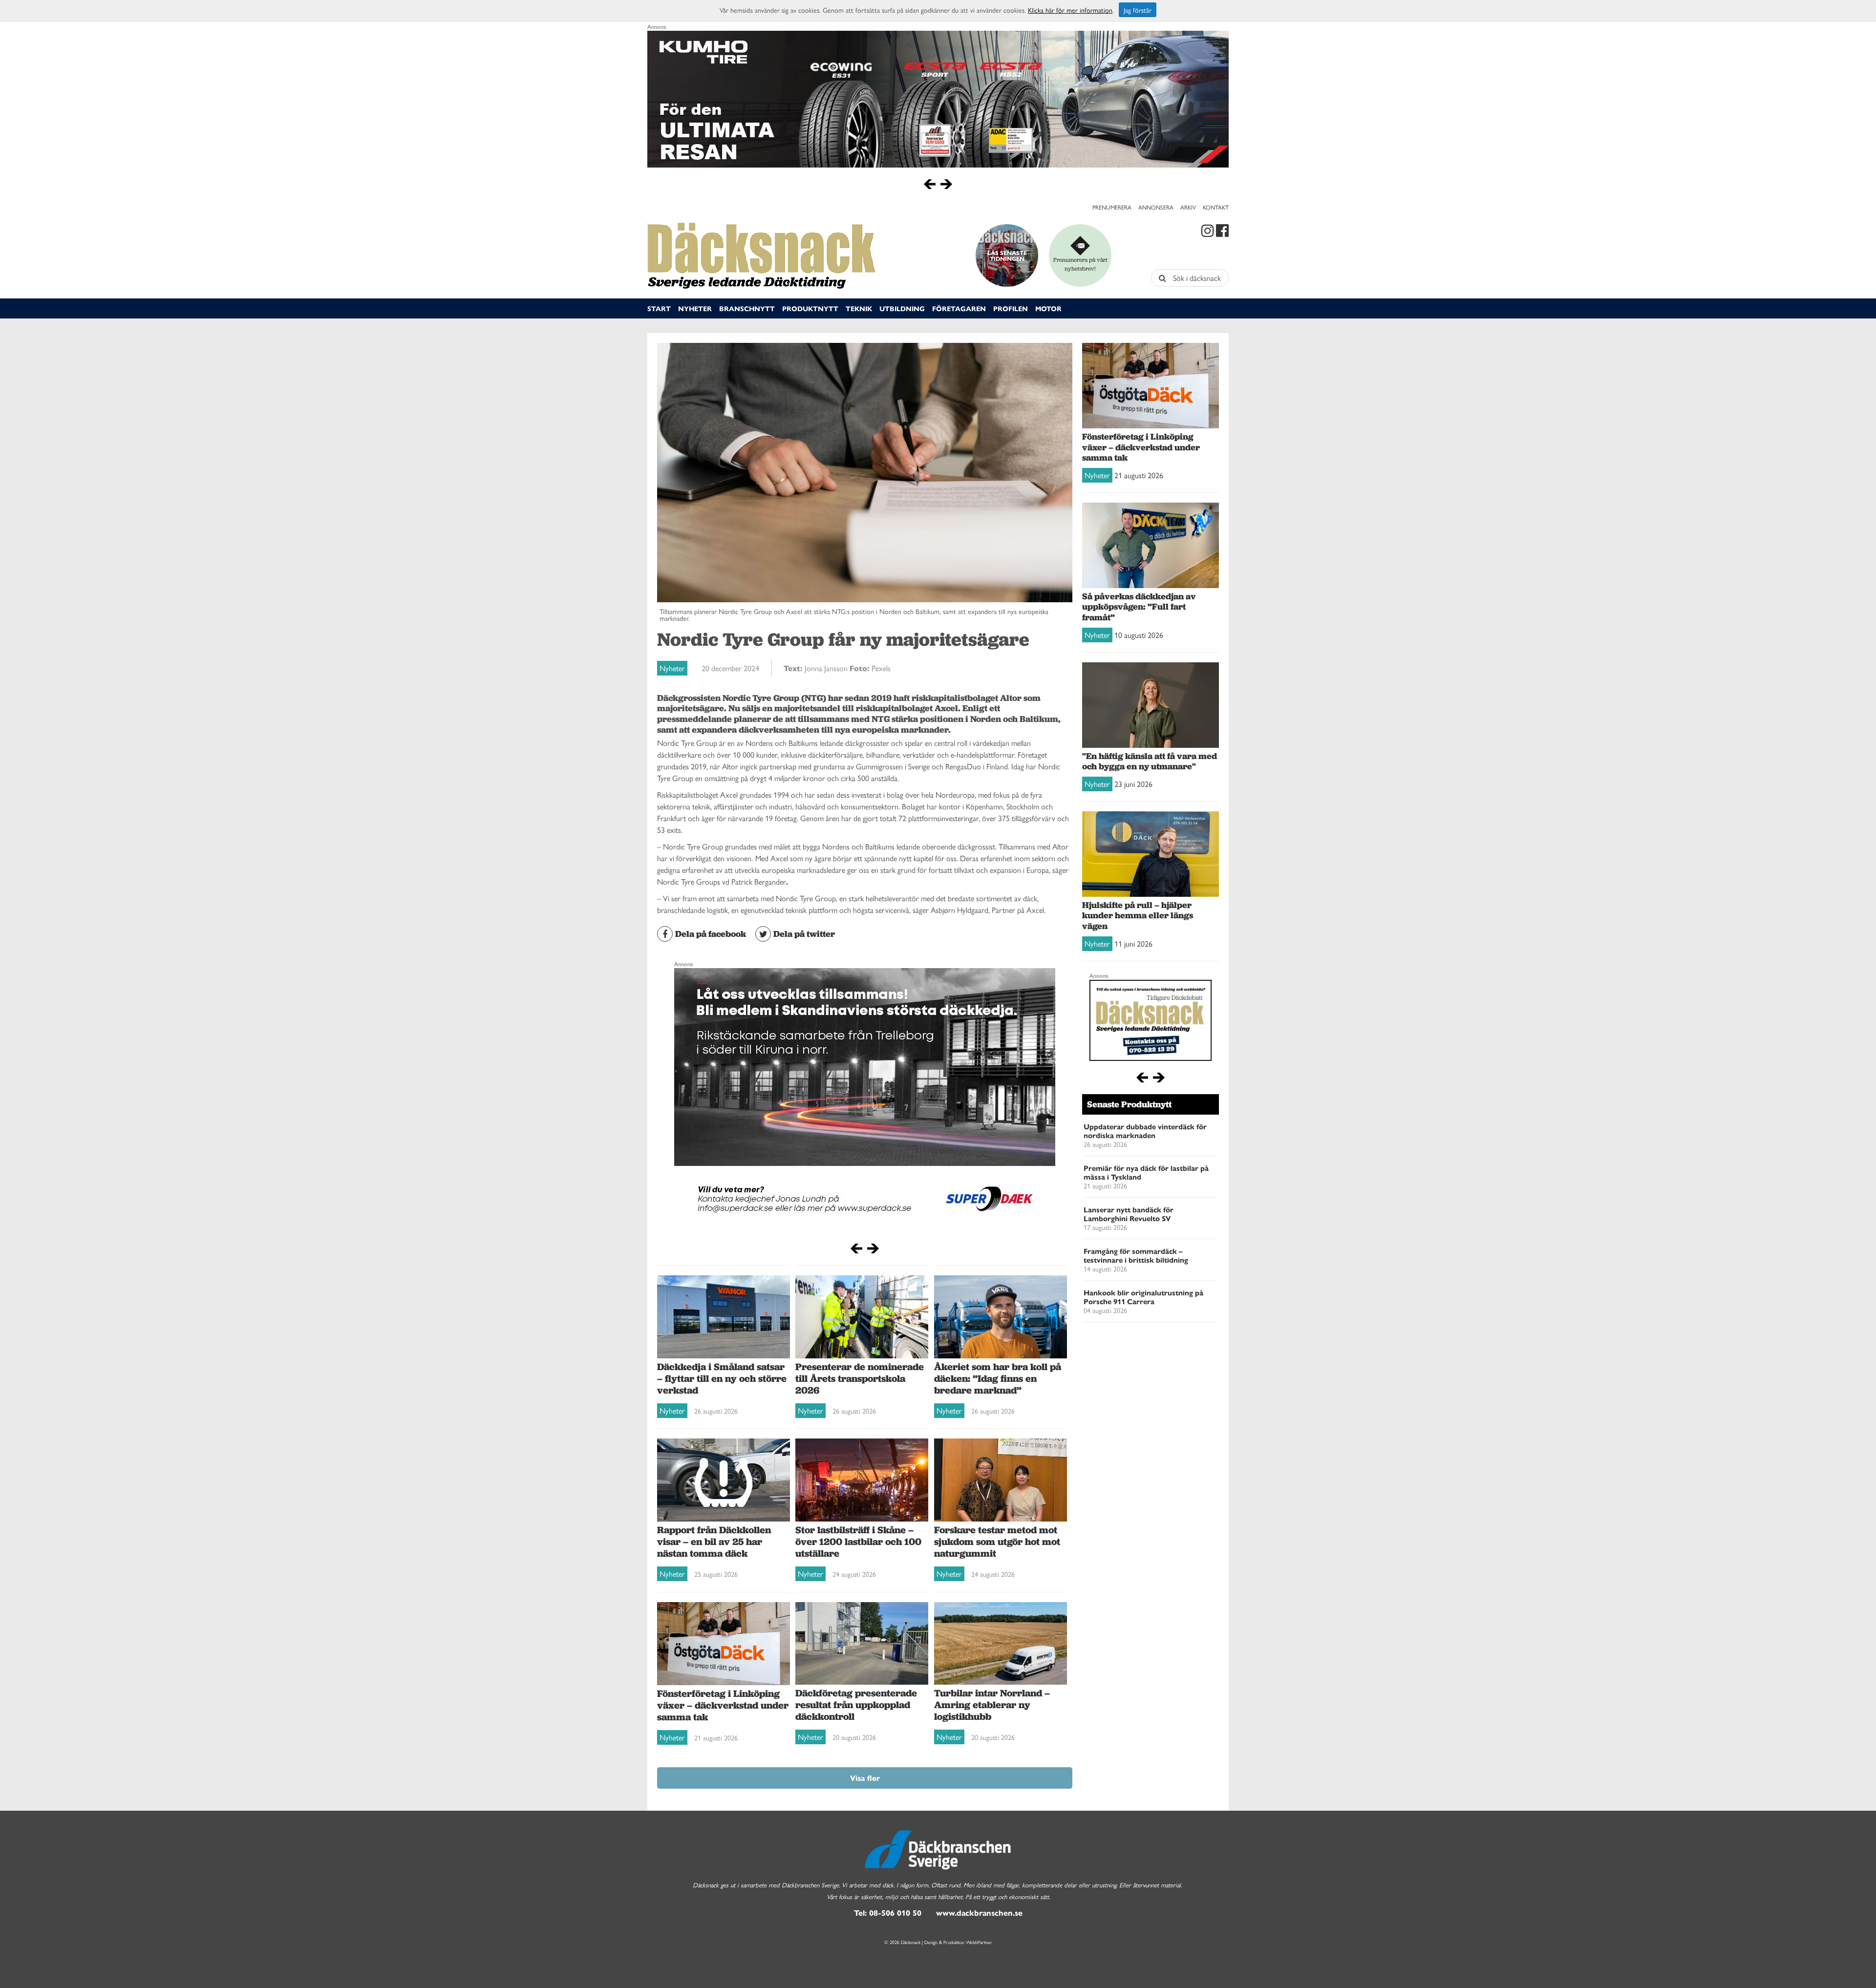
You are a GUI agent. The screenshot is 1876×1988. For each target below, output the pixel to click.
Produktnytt (810, 308)
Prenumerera (1112, 207)
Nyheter (695, 308)
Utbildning (902, 308)
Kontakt (1216, 207)
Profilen (1011, 308)
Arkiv (1188, 207)
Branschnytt (747, 308)
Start (659, 308)
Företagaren (959, 308)
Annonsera (1156, 207)
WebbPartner (979, 1942)
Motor (1048, 308)
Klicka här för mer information (1070, 10)
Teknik (859, 308)
